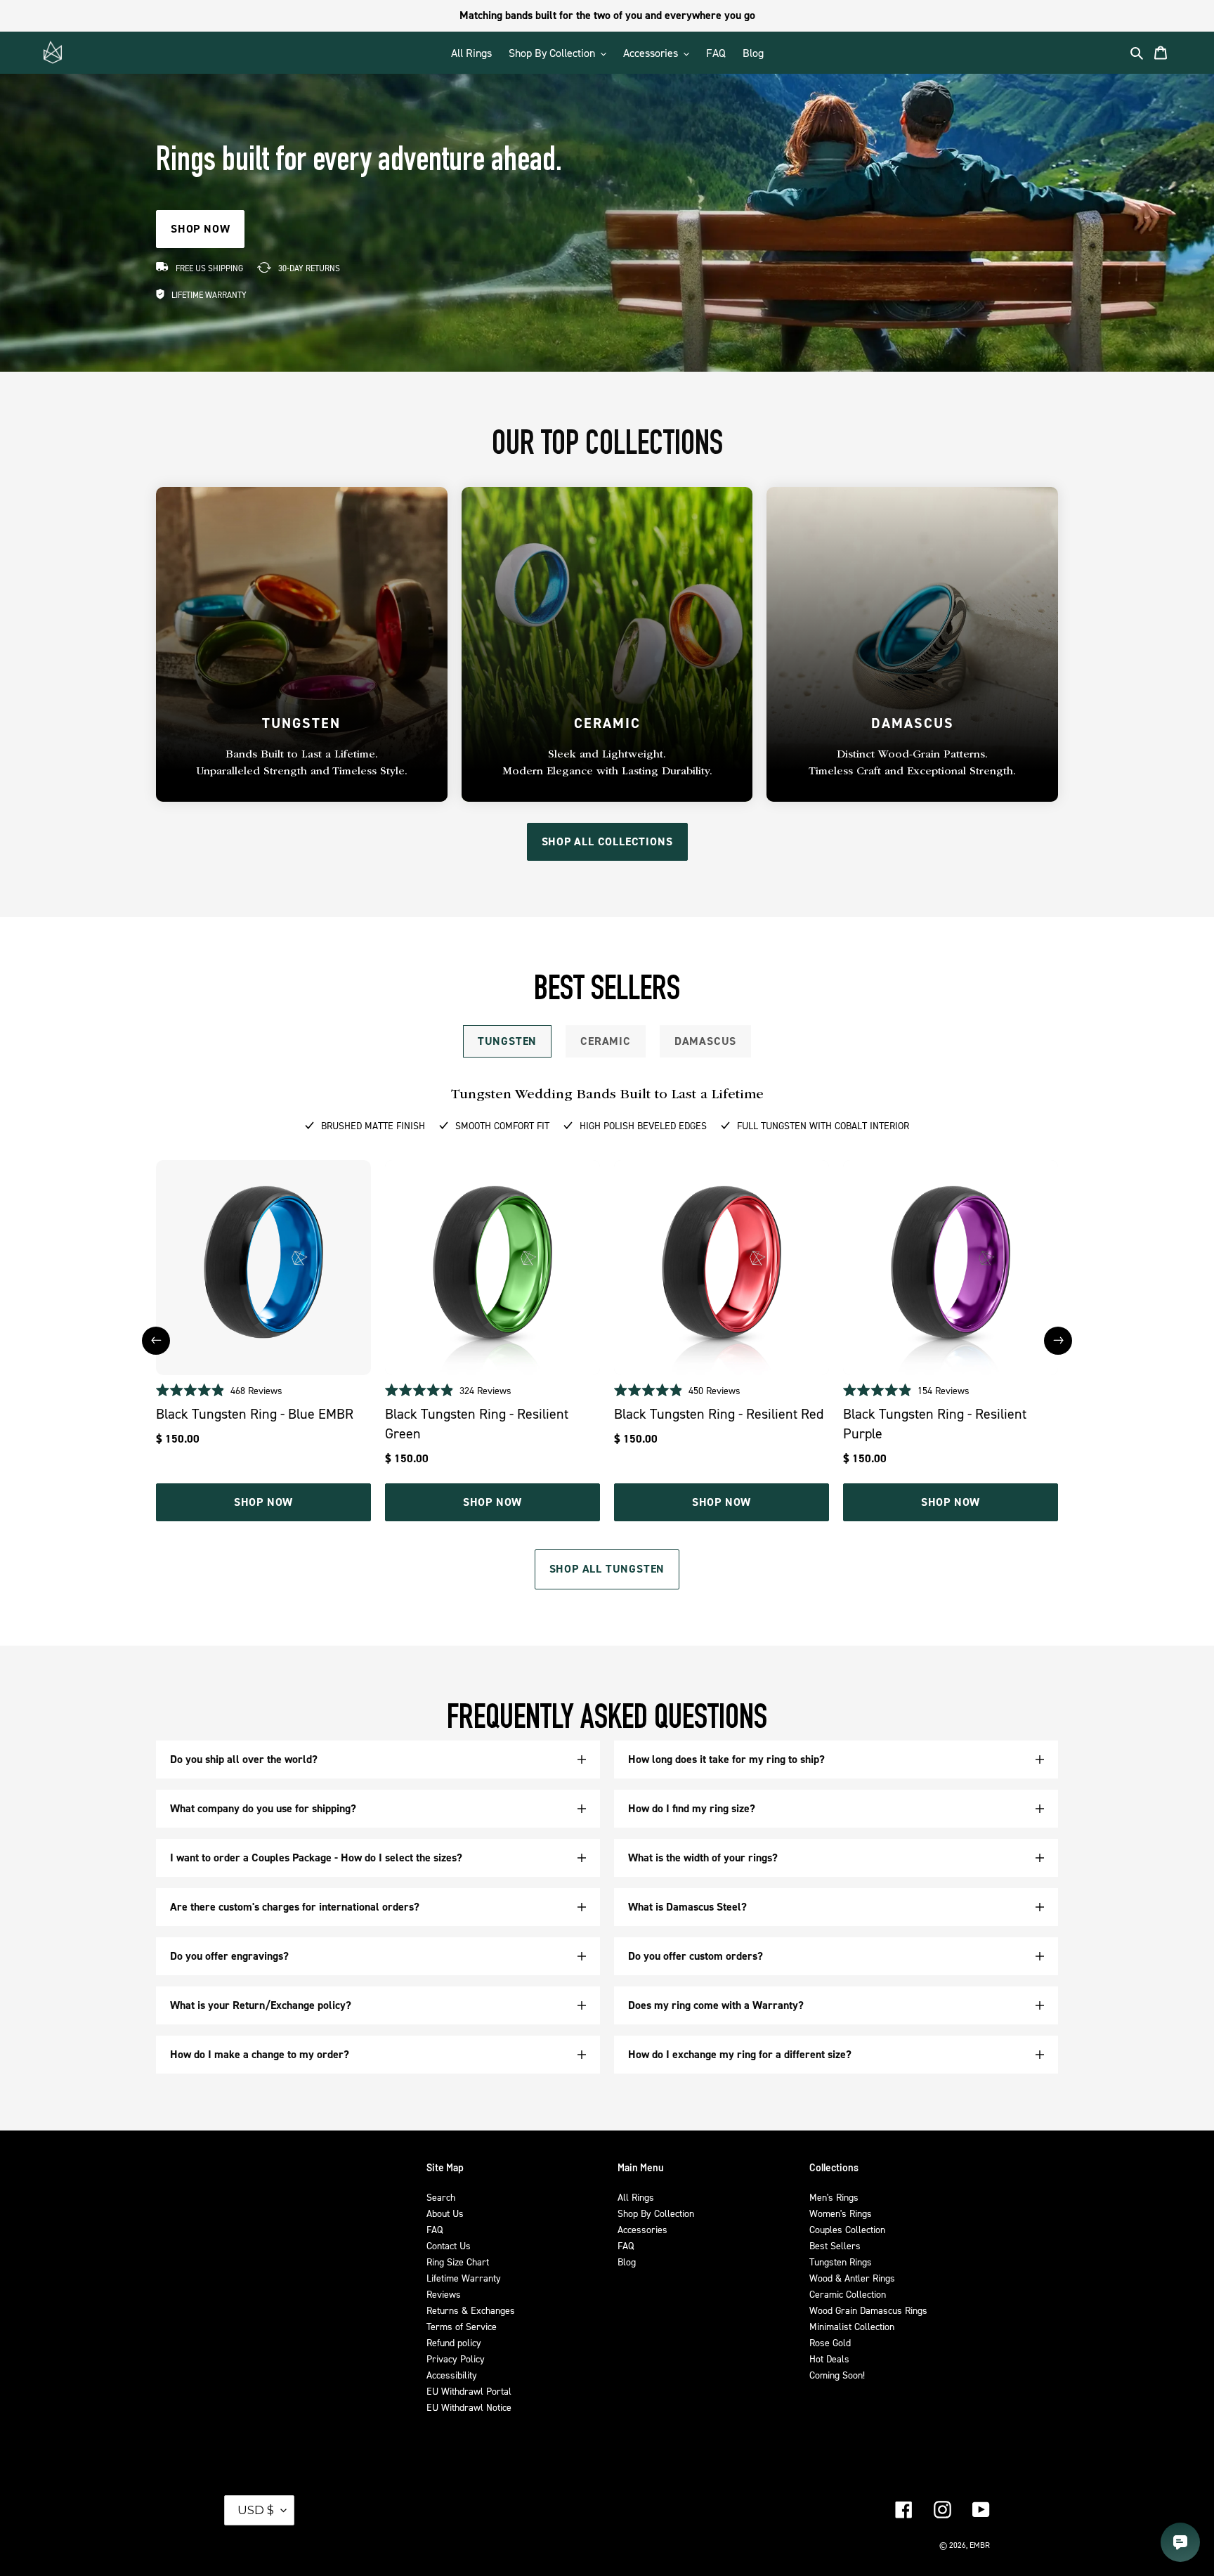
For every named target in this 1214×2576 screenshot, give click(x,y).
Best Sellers (835, 2245)
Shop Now (263, 1502)
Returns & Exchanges (471, 2310)
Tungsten (507, 1041)
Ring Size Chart (458, 2262)
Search (441, 2197)
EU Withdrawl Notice (469, 2407)
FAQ (435, 2229)
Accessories (642, 2229)
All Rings (636, 2197)
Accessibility (452, 2375)
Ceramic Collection (848, 2294)
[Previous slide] (156, 1341)
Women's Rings (841, 2213)
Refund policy (454, 2342)
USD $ (256, 2510)
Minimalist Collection (852, 2326)
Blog (627, 2262)
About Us (445, 2213)
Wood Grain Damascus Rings (868, 2310)
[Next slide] (1058, 1341)
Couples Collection (847, 2229)
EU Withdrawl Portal (469, 2391)
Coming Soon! (837, 2375)
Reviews (444, 2294)
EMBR (980, 2545)
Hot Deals (829, 2359)
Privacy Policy (456, 2359)
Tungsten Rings (841, 2262)
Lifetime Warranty (464, 2278)
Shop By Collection (656, 2213)
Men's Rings (834, 2197)
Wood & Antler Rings (852, 2278)
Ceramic (606, 1041)
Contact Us (449, 2245)
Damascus (705, 1041)
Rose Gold (830, 2342)
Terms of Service (462, 2326)
